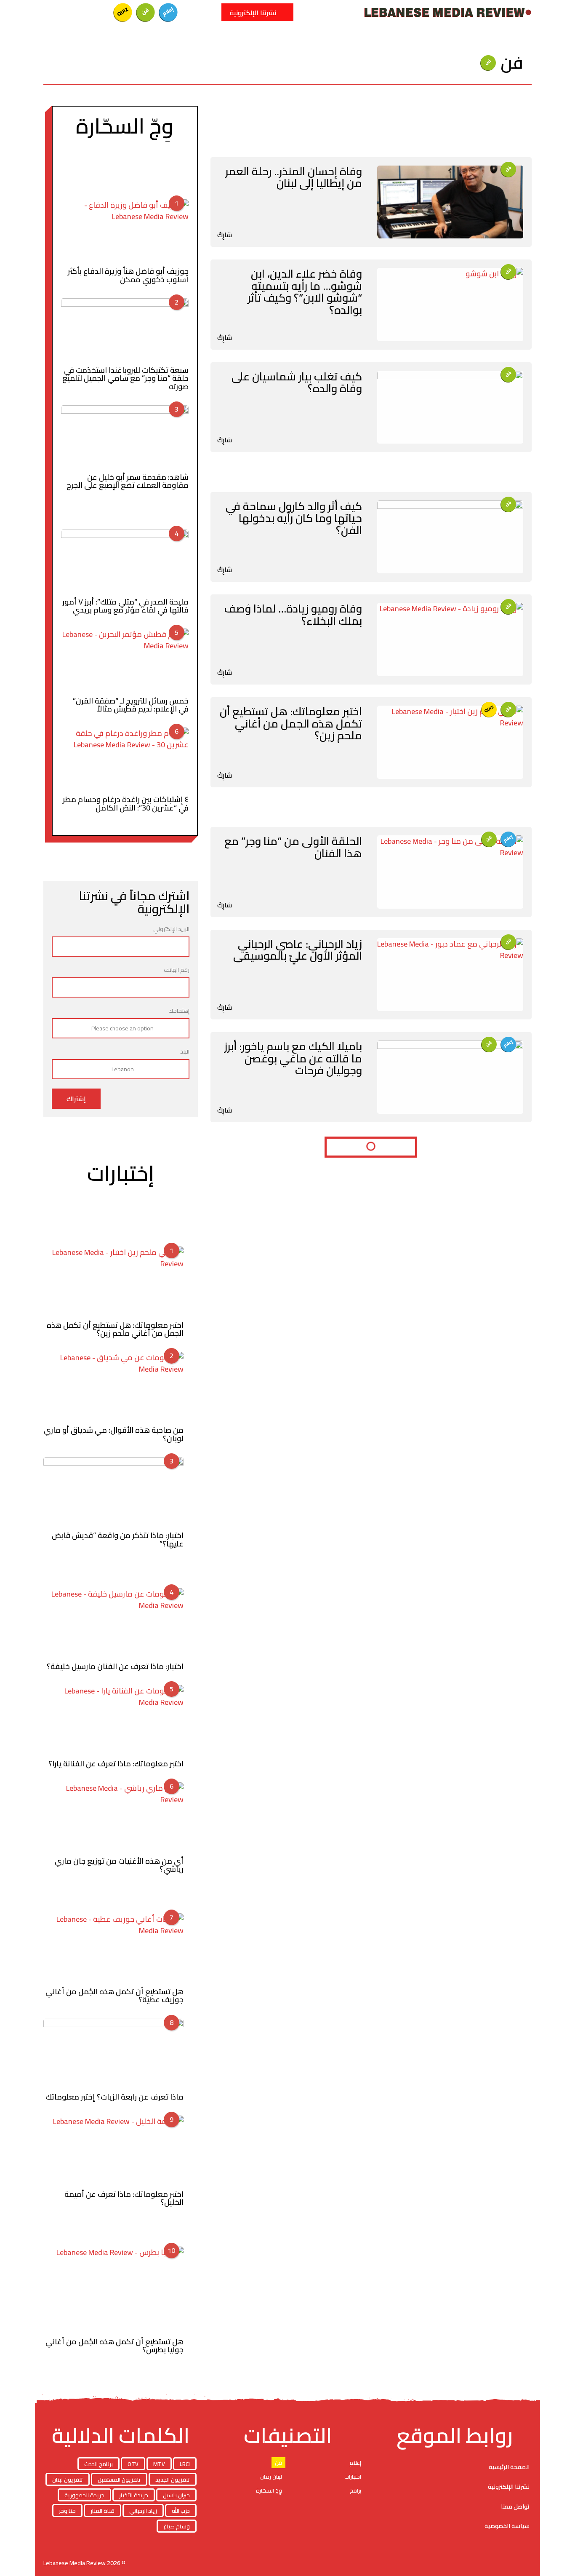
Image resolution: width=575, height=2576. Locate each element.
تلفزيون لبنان (68, 2480)
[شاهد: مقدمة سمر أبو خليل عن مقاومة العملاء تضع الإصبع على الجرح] (125, 437)
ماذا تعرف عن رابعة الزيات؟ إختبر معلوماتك (114, 2097)
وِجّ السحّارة (269, 2490)
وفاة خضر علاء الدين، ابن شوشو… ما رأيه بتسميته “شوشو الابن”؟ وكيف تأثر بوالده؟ (305, 292)
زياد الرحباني (143, 2511)
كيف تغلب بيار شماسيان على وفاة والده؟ (297, 383)
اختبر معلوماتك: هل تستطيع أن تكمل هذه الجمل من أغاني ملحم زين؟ (291, 723)
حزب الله (181, 2511)
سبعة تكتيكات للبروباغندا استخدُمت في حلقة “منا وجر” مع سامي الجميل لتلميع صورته (125, 378)
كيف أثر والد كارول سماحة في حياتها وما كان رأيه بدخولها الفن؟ (294, 518)
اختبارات (353, 2477)
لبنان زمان (271, 2477)
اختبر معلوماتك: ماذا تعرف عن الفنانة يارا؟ (116, 1764)
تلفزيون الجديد (173, 2480)
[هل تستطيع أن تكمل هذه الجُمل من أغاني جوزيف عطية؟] (113, 1948)
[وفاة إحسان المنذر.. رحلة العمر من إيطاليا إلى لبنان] (450, 202)
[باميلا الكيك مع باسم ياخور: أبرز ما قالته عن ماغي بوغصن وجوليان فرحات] (450, 1077)
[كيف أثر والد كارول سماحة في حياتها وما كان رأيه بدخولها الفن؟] (450, 537)
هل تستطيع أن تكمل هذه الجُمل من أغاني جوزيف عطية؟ (114, 1996)
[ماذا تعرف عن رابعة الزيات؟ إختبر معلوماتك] (113, 2054)
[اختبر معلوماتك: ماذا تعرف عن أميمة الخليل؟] (113, 2151)
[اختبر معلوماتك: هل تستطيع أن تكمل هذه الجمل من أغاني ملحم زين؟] (450, 742)
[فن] (146, 12)
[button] (210, 12)
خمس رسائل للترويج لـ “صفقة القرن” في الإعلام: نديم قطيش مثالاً (131, 705)
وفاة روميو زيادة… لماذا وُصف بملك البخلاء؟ (293, 615)
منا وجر (67, 2511)
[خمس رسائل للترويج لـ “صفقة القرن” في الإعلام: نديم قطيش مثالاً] (125, 660)
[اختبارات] (123, 12)
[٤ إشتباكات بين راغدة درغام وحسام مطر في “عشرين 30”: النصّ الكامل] (125, 759)
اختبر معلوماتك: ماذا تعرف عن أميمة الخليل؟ (124, 2198)
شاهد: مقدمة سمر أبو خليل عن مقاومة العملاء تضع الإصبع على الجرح (128, 481)
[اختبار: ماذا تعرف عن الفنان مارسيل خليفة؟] (113, 1623)
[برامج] (77, 12)
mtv (159, 2464)
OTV (133, 2464)
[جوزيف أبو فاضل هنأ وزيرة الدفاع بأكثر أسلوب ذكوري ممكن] (125, 231)
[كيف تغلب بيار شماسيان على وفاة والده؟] (450, 407)
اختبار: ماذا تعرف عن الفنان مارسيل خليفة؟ (115, 1666)
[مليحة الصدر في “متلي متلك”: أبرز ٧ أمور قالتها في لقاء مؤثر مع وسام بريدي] (125, 561)
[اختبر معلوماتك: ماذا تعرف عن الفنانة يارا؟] (113, 1720)
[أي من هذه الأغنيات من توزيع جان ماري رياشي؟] (113, 1817)
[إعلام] (168, 12)
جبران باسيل (176, 2495)
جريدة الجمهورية (84, 2495)
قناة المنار (102, 2511)
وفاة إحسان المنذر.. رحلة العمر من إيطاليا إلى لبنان (294, 177)
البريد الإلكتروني (171, 930)
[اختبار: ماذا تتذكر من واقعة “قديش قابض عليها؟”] (113, 1492)
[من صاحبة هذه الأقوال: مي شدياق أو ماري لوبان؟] (113, 1387)
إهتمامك (179, 1011)
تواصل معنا (515, 2506)
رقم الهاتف (177, 970)
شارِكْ (225, 235)
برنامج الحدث (98, 2464)
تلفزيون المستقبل (119, 2480)
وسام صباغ (177, 2526)
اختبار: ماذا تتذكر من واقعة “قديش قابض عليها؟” (118, 1539)
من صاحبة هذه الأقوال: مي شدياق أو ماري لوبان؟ (114, 1434)
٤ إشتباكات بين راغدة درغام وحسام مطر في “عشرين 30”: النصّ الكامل (126, 803)
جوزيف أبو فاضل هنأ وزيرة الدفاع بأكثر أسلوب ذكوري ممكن (128, 275)
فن (278, 2463)
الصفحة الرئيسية (509, 2467)
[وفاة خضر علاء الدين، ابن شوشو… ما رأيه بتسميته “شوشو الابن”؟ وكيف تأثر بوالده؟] (450, 305)
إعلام (355, 2463)
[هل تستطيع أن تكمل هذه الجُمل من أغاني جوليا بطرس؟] (113, 2290)
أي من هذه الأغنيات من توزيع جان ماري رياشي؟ (119, 1865)
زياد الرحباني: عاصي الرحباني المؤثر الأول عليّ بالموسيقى (298, 950)
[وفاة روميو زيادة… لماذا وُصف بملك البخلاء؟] (450, 639)
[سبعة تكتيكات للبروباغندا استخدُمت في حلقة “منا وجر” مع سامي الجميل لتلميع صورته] (125, 330)
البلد (185, 1052)
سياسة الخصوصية (507, 2526)
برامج (355, 2490)
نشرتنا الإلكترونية (509, 2487)
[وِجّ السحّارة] (55, 12)
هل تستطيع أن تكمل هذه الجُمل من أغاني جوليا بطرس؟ (114, 2346)
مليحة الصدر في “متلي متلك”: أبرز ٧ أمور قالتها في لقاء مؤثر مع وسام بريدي (125, 606)
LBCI (185, 2464)
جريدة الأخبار (134, 2495)
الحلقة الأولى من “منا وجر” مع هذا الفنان (293, 847)
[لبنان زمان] (100, 12)
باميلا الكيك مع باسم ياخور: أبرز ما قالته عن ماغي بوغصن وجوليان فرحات (293, 1058)
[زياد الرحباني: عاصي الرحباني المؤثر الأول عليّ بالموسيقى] (450, 975)
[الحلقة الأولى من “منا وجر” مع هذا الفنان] (450, 872)
